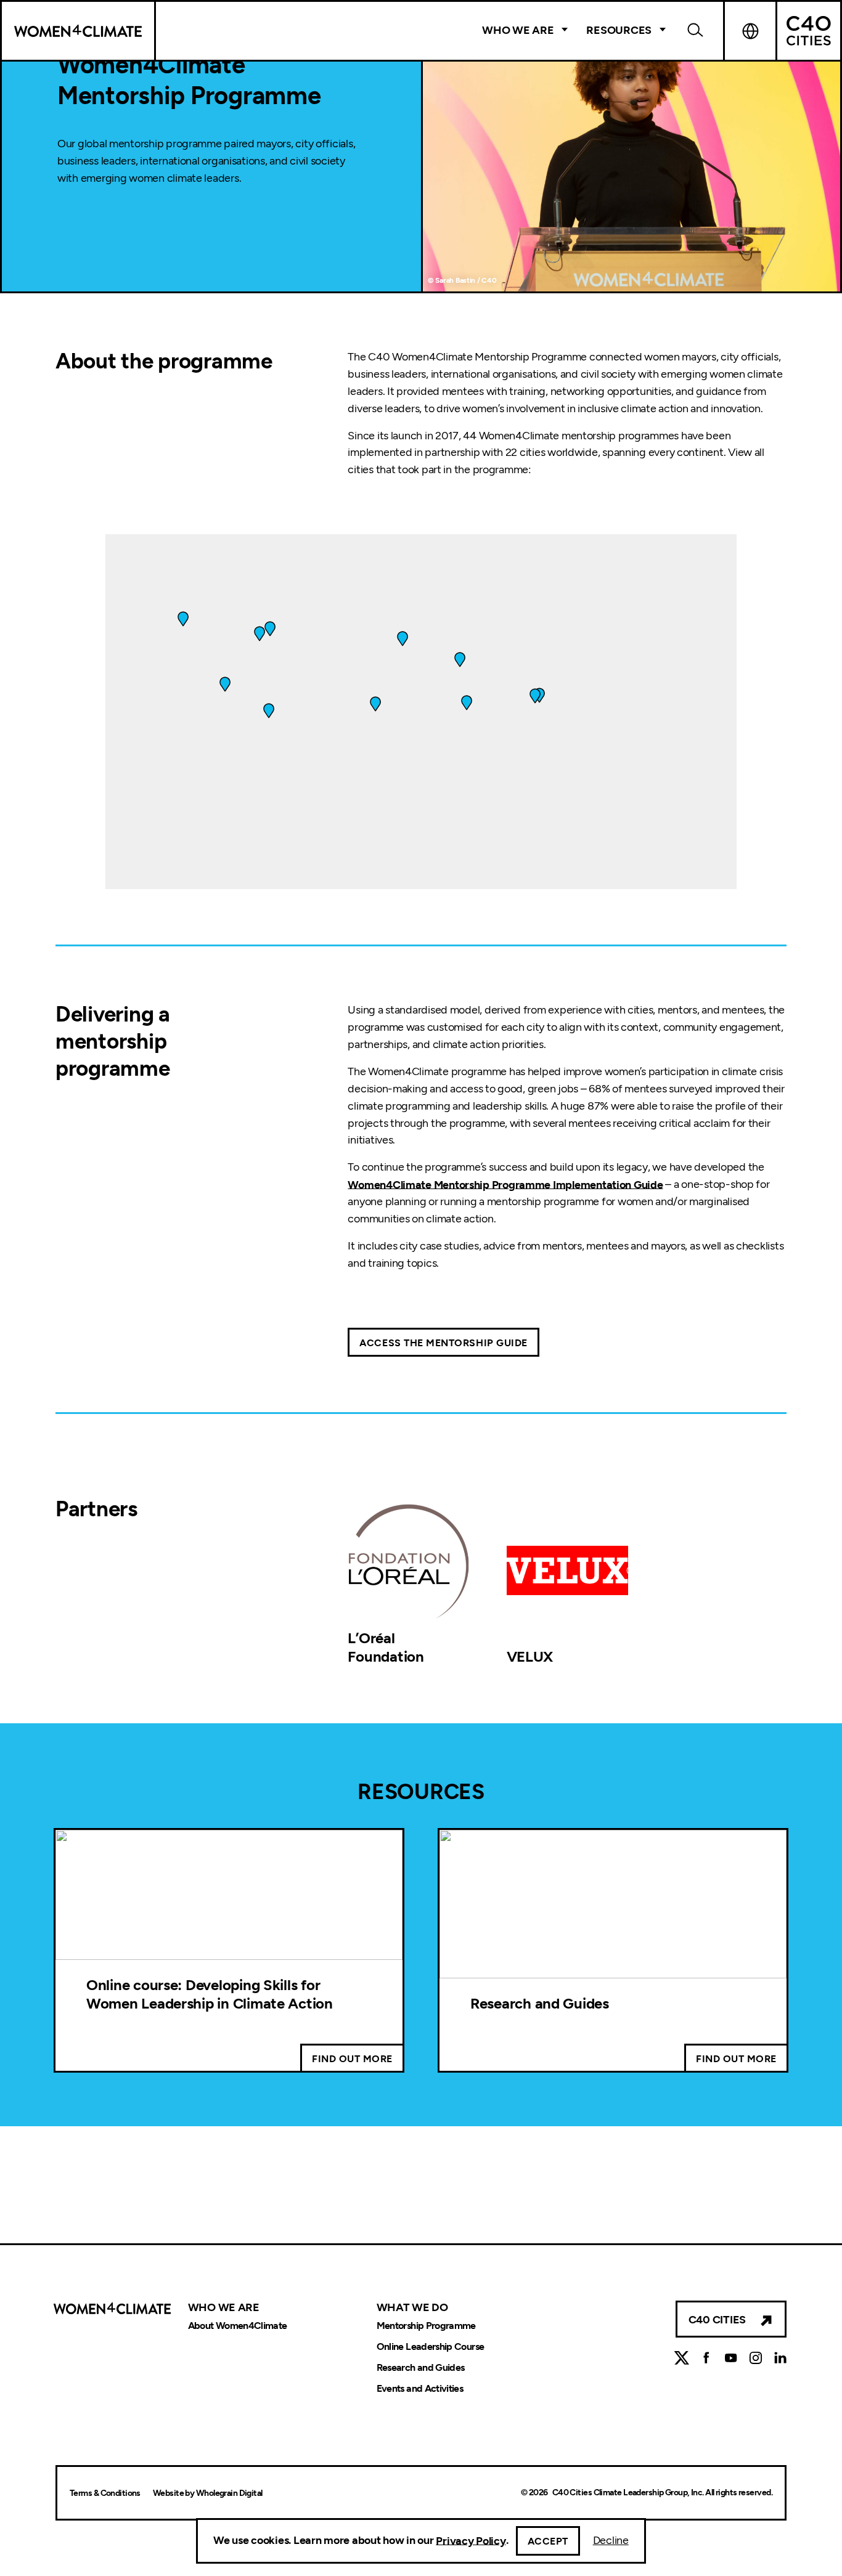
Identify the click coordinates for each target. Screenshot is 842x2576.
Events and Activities (420, 2388)
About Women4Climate (238, 2326)
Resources (619, 30)
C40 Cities (717, 2320)
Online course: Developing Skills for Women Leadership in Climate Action (210, 1994)
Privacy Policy (471, 2540)
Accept (548, 2541)
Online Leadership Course (431, 2347)
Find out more (352, 2059)
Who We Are (518, 30)
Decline (611, 2540)
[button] (467, 703)
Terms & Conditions (105, 2493)
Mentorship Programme (426, 2326)
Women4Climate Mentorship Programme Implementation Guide (505, 1184)
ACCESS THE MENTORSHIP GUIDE (443, 1343)
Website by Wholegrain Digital (208, 2493)
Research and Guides (540, 2003)
